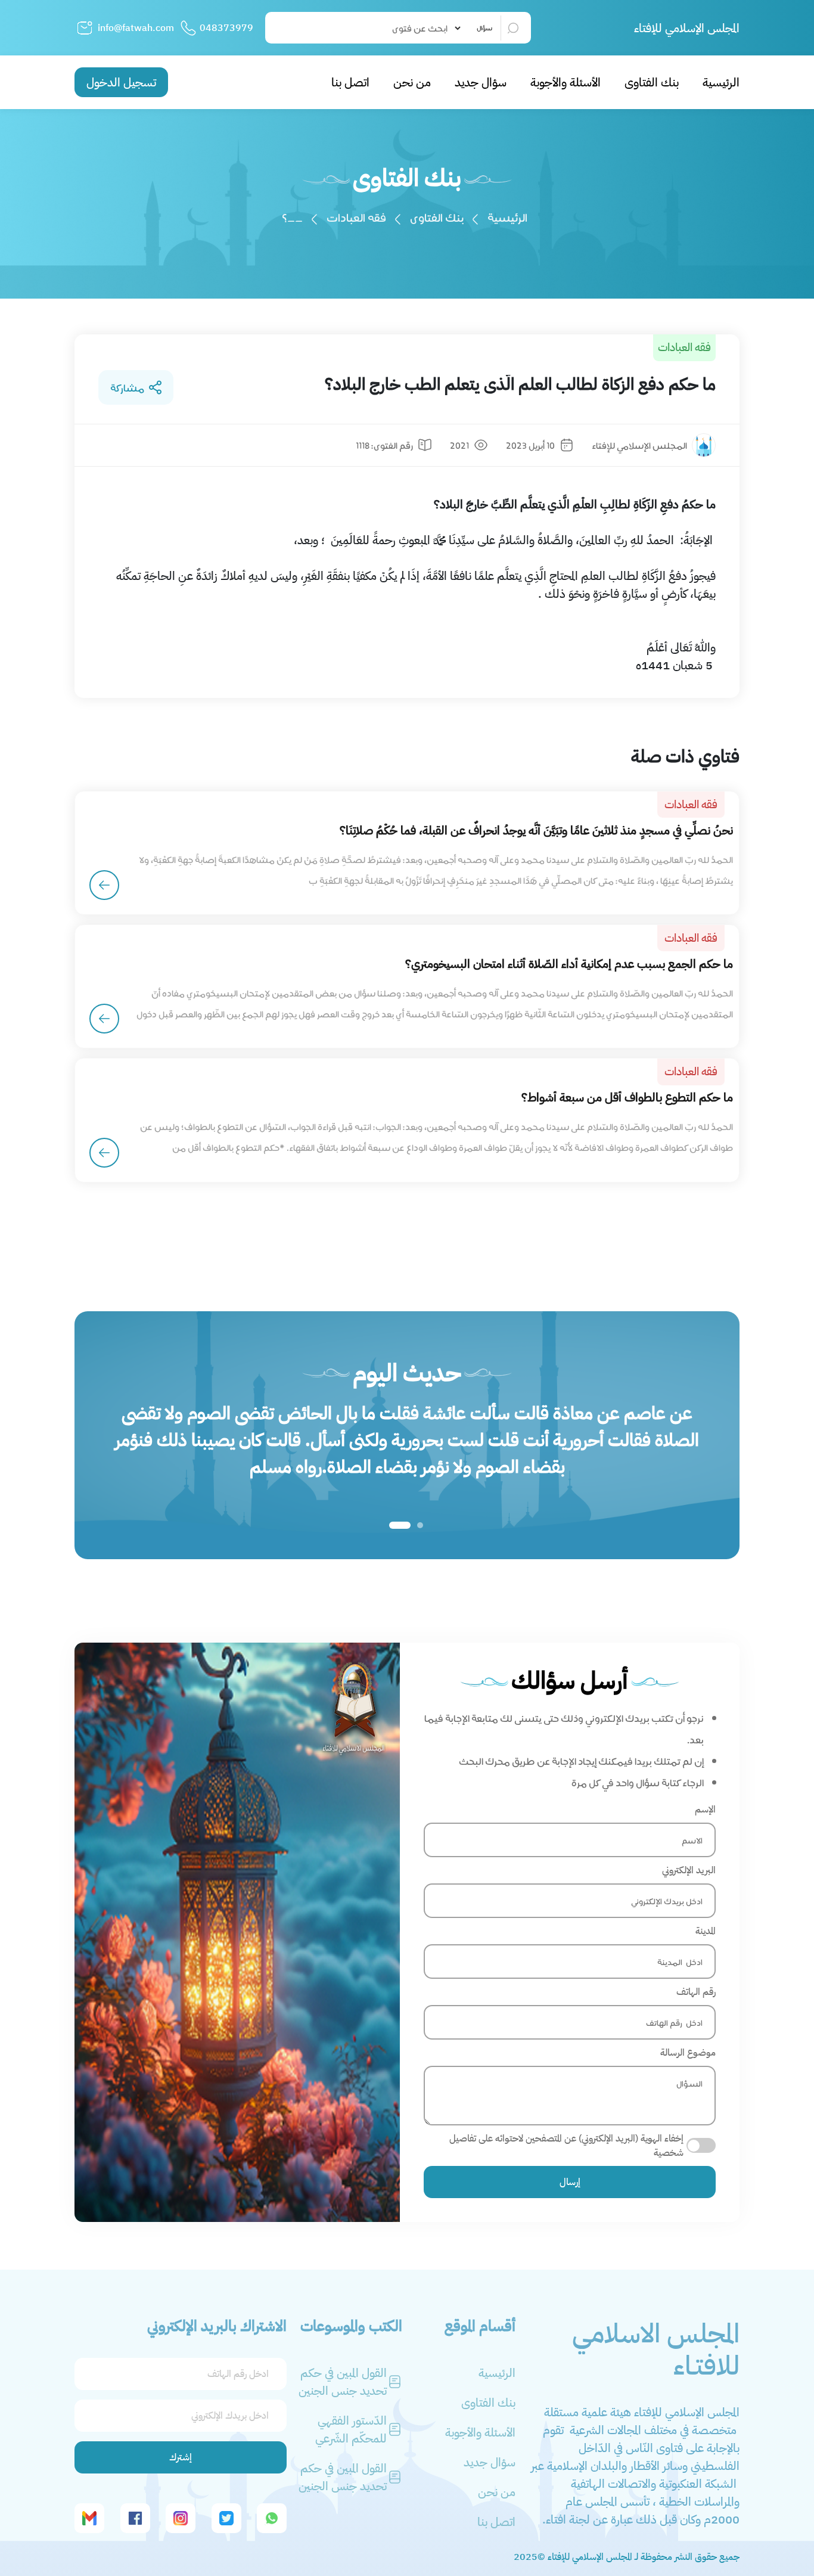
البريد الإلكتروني (689, 1870)
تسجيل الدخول (121, 82)
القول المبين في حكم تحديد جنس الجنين (343, 2382)
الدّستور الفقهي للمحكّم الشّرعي (351, 2429)
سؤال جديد (481, 82)
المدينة (706, 1931)
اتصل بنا (350, 82)
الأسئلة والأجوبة (566, 82)
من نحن (412, 82)
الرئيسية (721, 82)
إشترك (181, 2457)
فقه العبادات (356, 217)
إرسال (570, 2182)
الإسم (705, 1810)
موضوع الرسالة (688, 2053)
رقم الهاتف (696, 1992)
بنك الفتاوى (652, 82)
